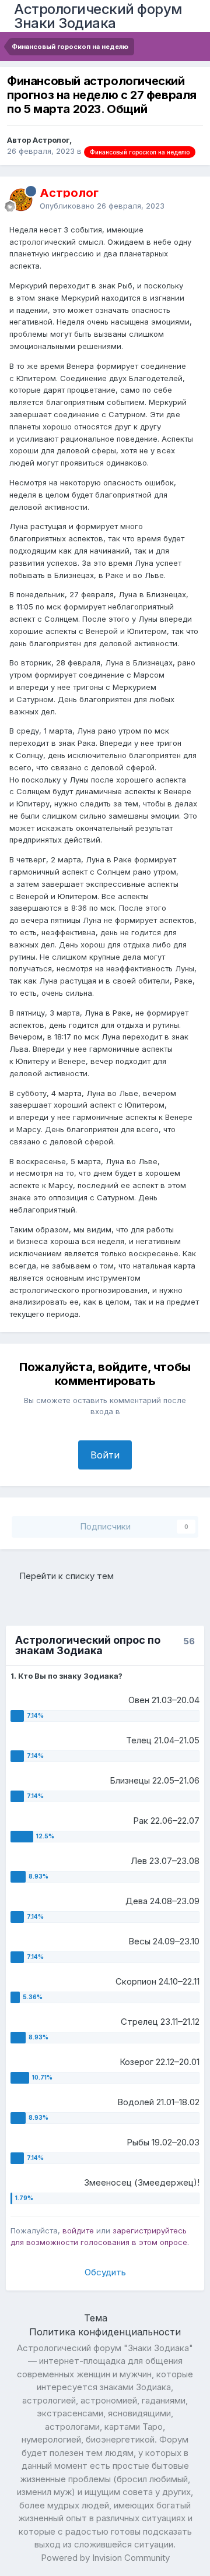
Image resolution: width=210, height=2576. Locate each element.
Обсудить (105, 2272)
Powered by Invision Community (105, 2558)
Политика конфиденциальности (105, 2332)
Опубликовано (102, 206)
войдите (78, 2230)
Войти (105, 1455)
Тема (97, 2318)
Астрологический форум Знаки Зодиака (98, 16)
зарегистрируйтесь (150, 2230)
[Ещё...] (189, 199)
